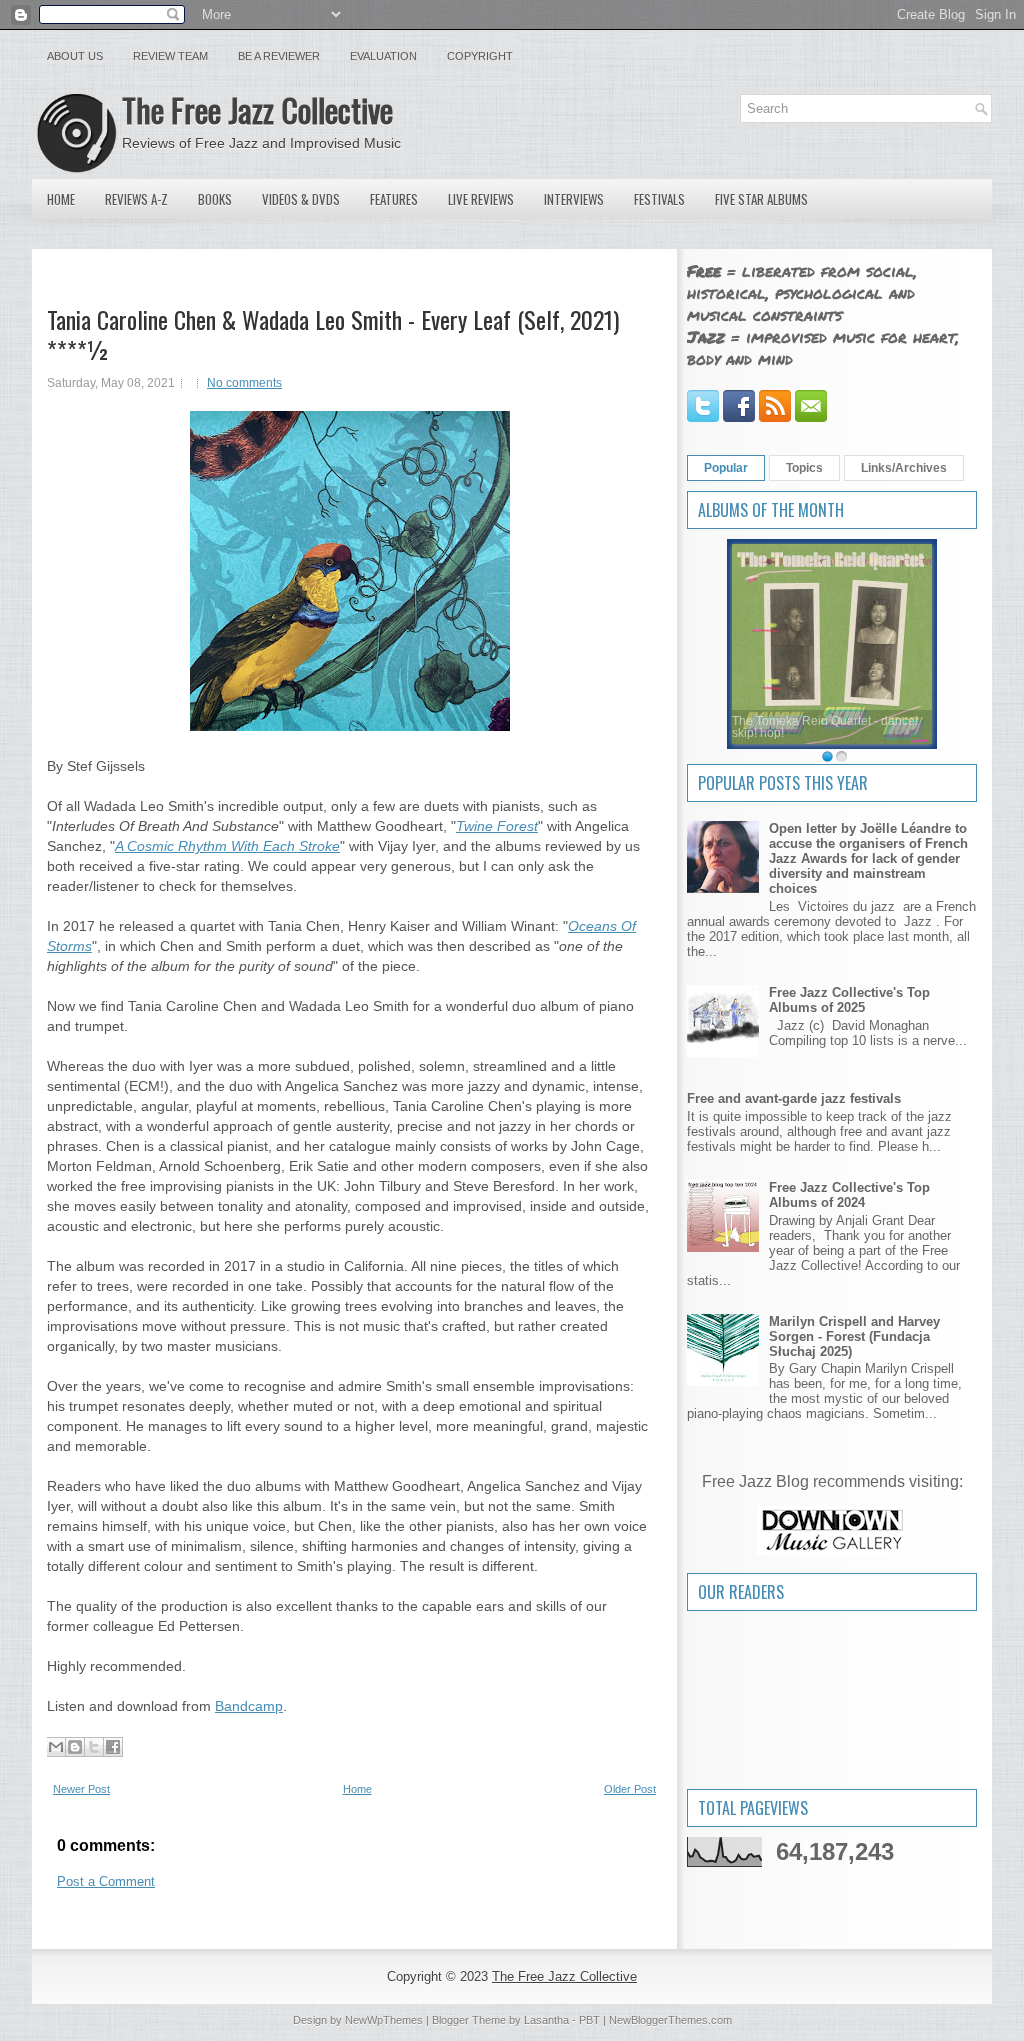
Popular (726, 468)
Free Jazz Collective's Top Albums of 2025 (849, 1000)
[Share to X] (94, 1747)
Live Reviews (481, 199)
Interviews (574, 199)
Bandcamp (249, 1706)
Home (61, 199)
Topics (804, 468)
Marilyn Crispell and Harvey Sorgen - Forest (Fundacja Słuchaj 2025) (854, 1336)
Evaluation (383, 56)
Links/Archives (904, 468)
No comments (244, 383)
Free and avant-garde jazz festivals (794, 1098)
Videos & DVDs (301, 199)
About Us (75, 56)
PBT (589, 2020)
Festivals (659, 199)
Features (394, 199)
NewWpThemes (384, 2020)
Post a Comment (106, 1881)
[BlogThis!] (75, 1747)
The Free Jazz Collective (257, 109)
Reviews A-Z (136, 199)
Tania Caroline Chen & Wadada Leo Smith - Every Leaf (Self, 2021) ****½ (333, 334)
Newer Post (81, 1789)
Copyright (480, 56)
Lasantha (546, 2020)
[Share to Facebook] (113, 1747)
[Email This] (56, 1747)
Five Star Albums (761, 199)
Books (215, 199)
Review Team (170, 56)
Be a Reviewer (279, 56)
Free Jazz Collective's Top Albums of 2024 (849, 1195)
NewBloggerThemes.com (670, 2020)
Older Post (630, 1789)
